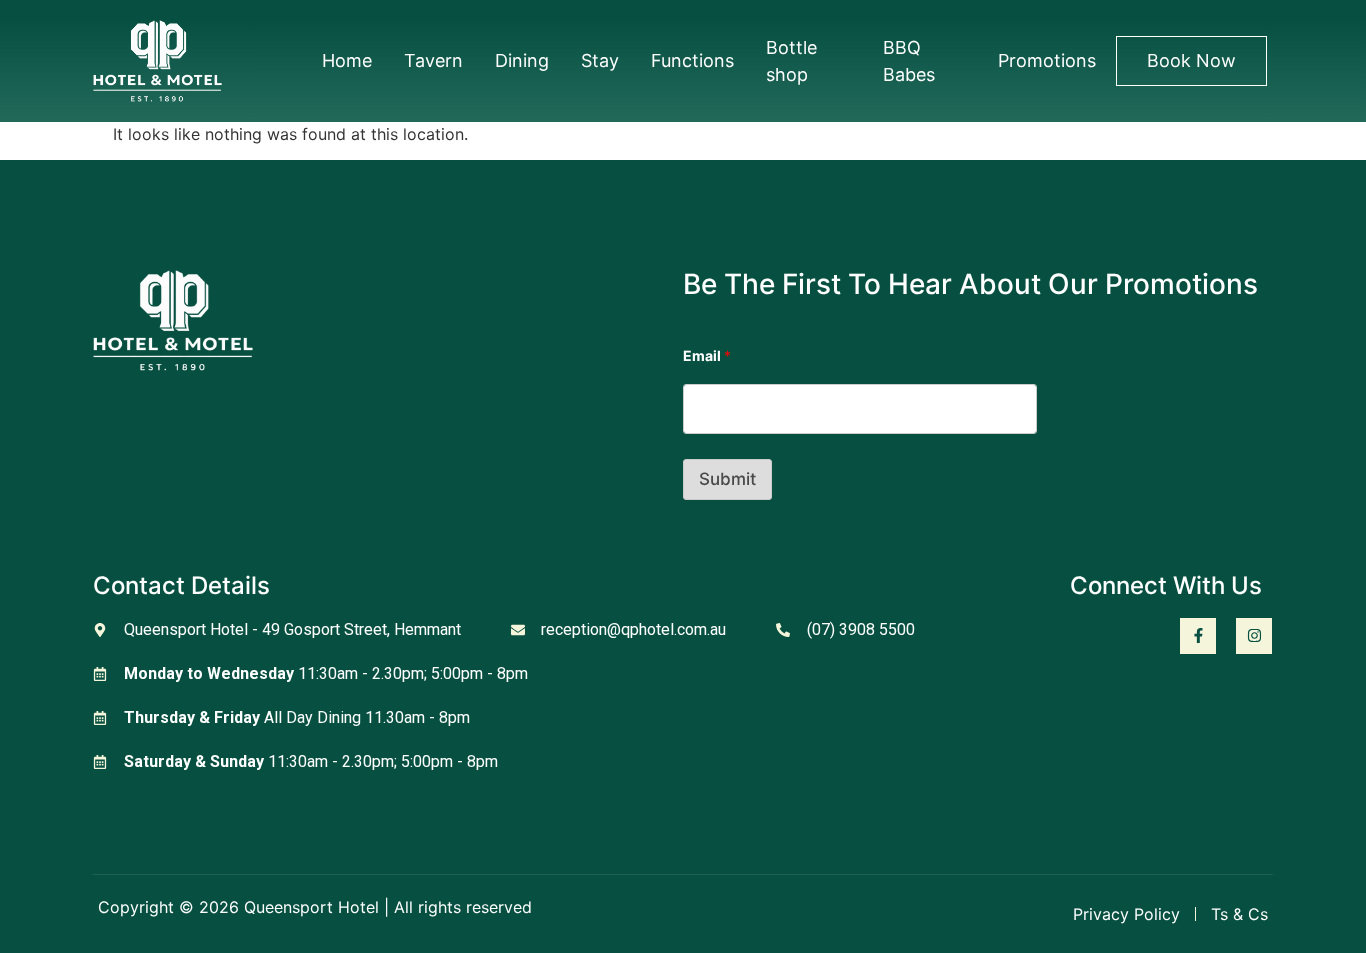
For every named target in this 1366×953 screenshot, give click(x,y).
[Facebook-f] (1198, 636)
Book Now (1191, 60)
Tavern (433, 60)
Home (347, 60)
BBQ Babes (909, 60)
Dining (522, 60)
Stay (600, 60)
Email (707, 355)
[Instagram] (1254, 636)
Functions (692, 60)
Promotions (1047, 60)
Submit (727, 479)
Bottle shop (791, 60)
